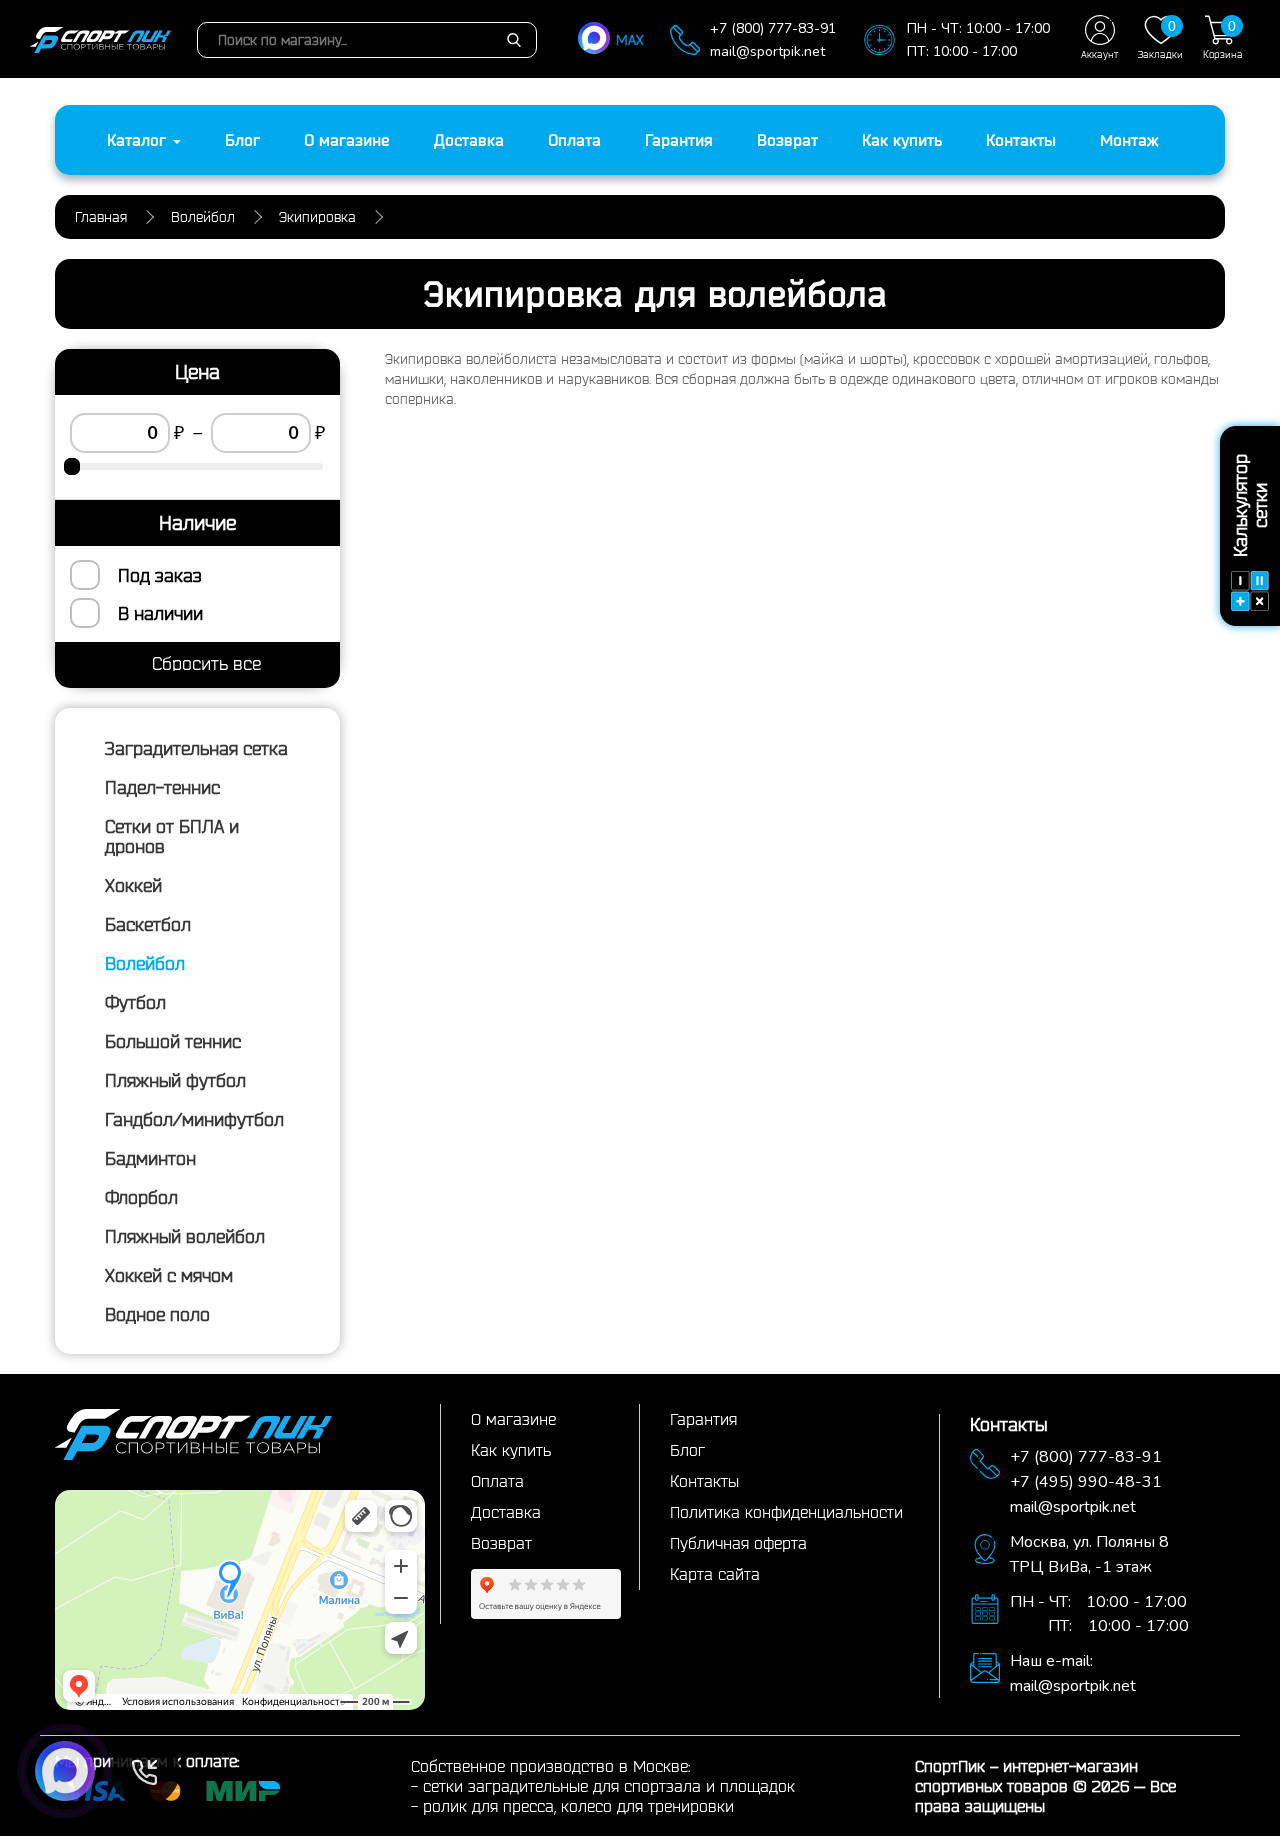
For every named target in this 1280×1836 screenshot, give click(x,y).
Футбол (135, 1002)
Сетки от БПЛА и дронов (172, 836)
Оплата (574, 140)
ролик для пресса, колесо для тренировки (578, 1806)
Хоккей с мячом (169, 1275)
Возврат (787, 140)
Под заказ (160, 575)
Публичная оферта (738, 1543)
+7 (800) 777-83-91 (773, 28)
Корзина (1223, 39)
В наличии (160, 613)
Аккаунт (1099, 54)
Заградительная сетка (196, 748)
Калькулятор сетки (1250, 505)
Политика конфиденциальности (786, 1512)
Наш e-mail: (1051, 1661)
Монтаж (1129, 140)
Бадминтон (150, 1158)
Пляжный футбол (175, 1080)
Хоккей (133, 885)
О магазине (347, 140)
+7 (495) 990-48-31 (1086, 1482)
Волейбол (145, 963)
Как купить (902, 140)
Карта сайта (715, 1574)
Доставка (469, 140)
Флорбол (141, 1197)
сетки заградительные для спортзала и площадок (609, 1786)
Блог (242, 140)
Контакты (1021, 140)
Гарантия (679, 140)
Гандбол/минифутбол (194, 1119)
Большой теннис (173, 1041)
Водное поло (157, 1314)
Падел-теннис (162, 787)
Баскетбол (148, 924)
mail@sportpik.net (767, 51)
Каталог (139, 140)
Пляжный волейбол (185, 1236)
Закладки (1160, 39)
